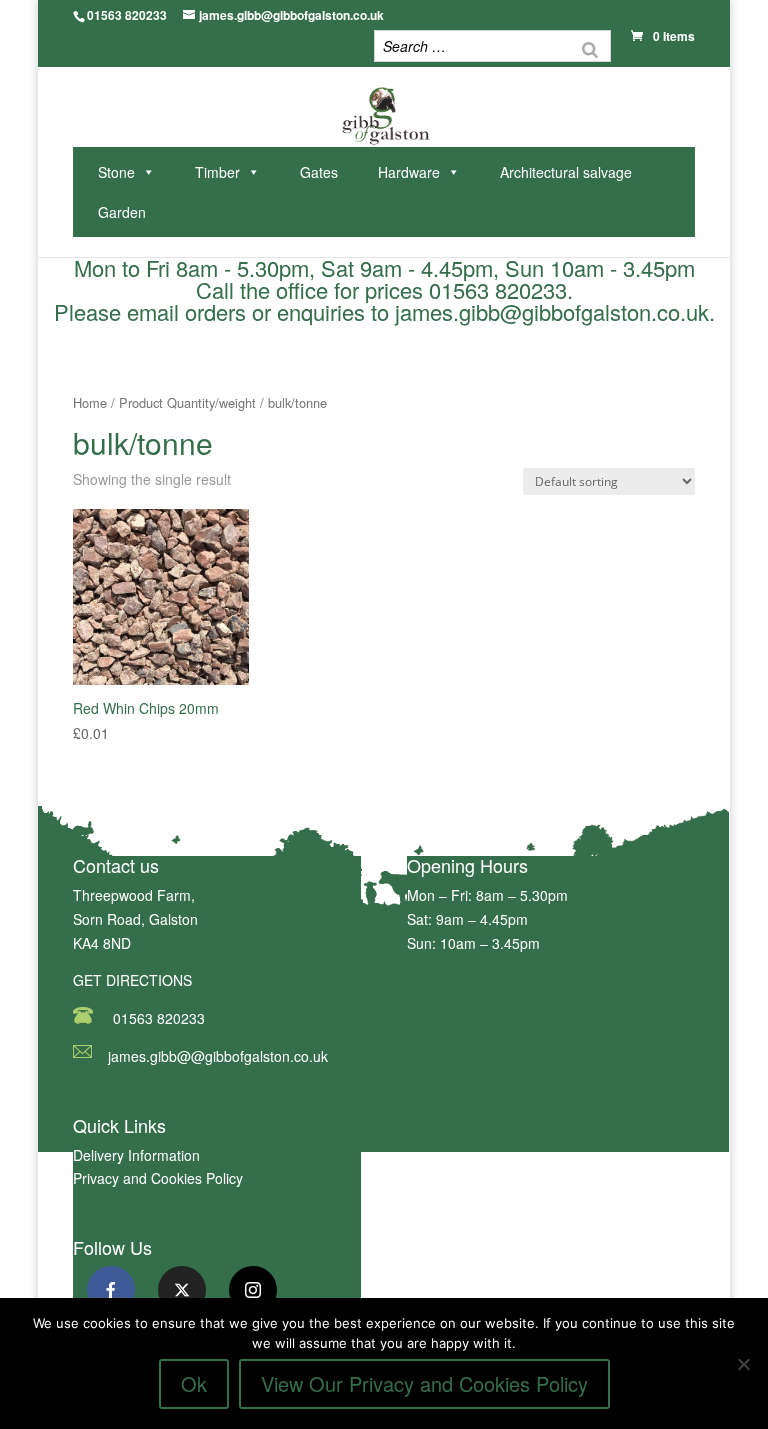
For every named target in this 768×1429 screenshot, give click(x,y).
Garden (122, 212)
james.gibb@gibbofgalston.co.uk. (555, 311)
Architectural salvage (566, 172)
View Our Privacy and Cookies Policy (424, 1383)
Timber (217, 172)
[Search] (590, 48)
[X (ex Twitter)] (182, 1290)
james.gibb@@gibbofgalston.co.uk (218, 1056)
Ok (194, 1383)
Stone (116, 172)
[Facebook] (111, 1290)
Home (90, 402)
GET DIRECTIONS (132, 980)
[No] (743, 1364)
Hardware (409, 172)
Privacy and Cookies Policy (158, 1178)
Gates (319, 172)
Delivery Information (136, 1155)
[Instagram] (253, 1290)
